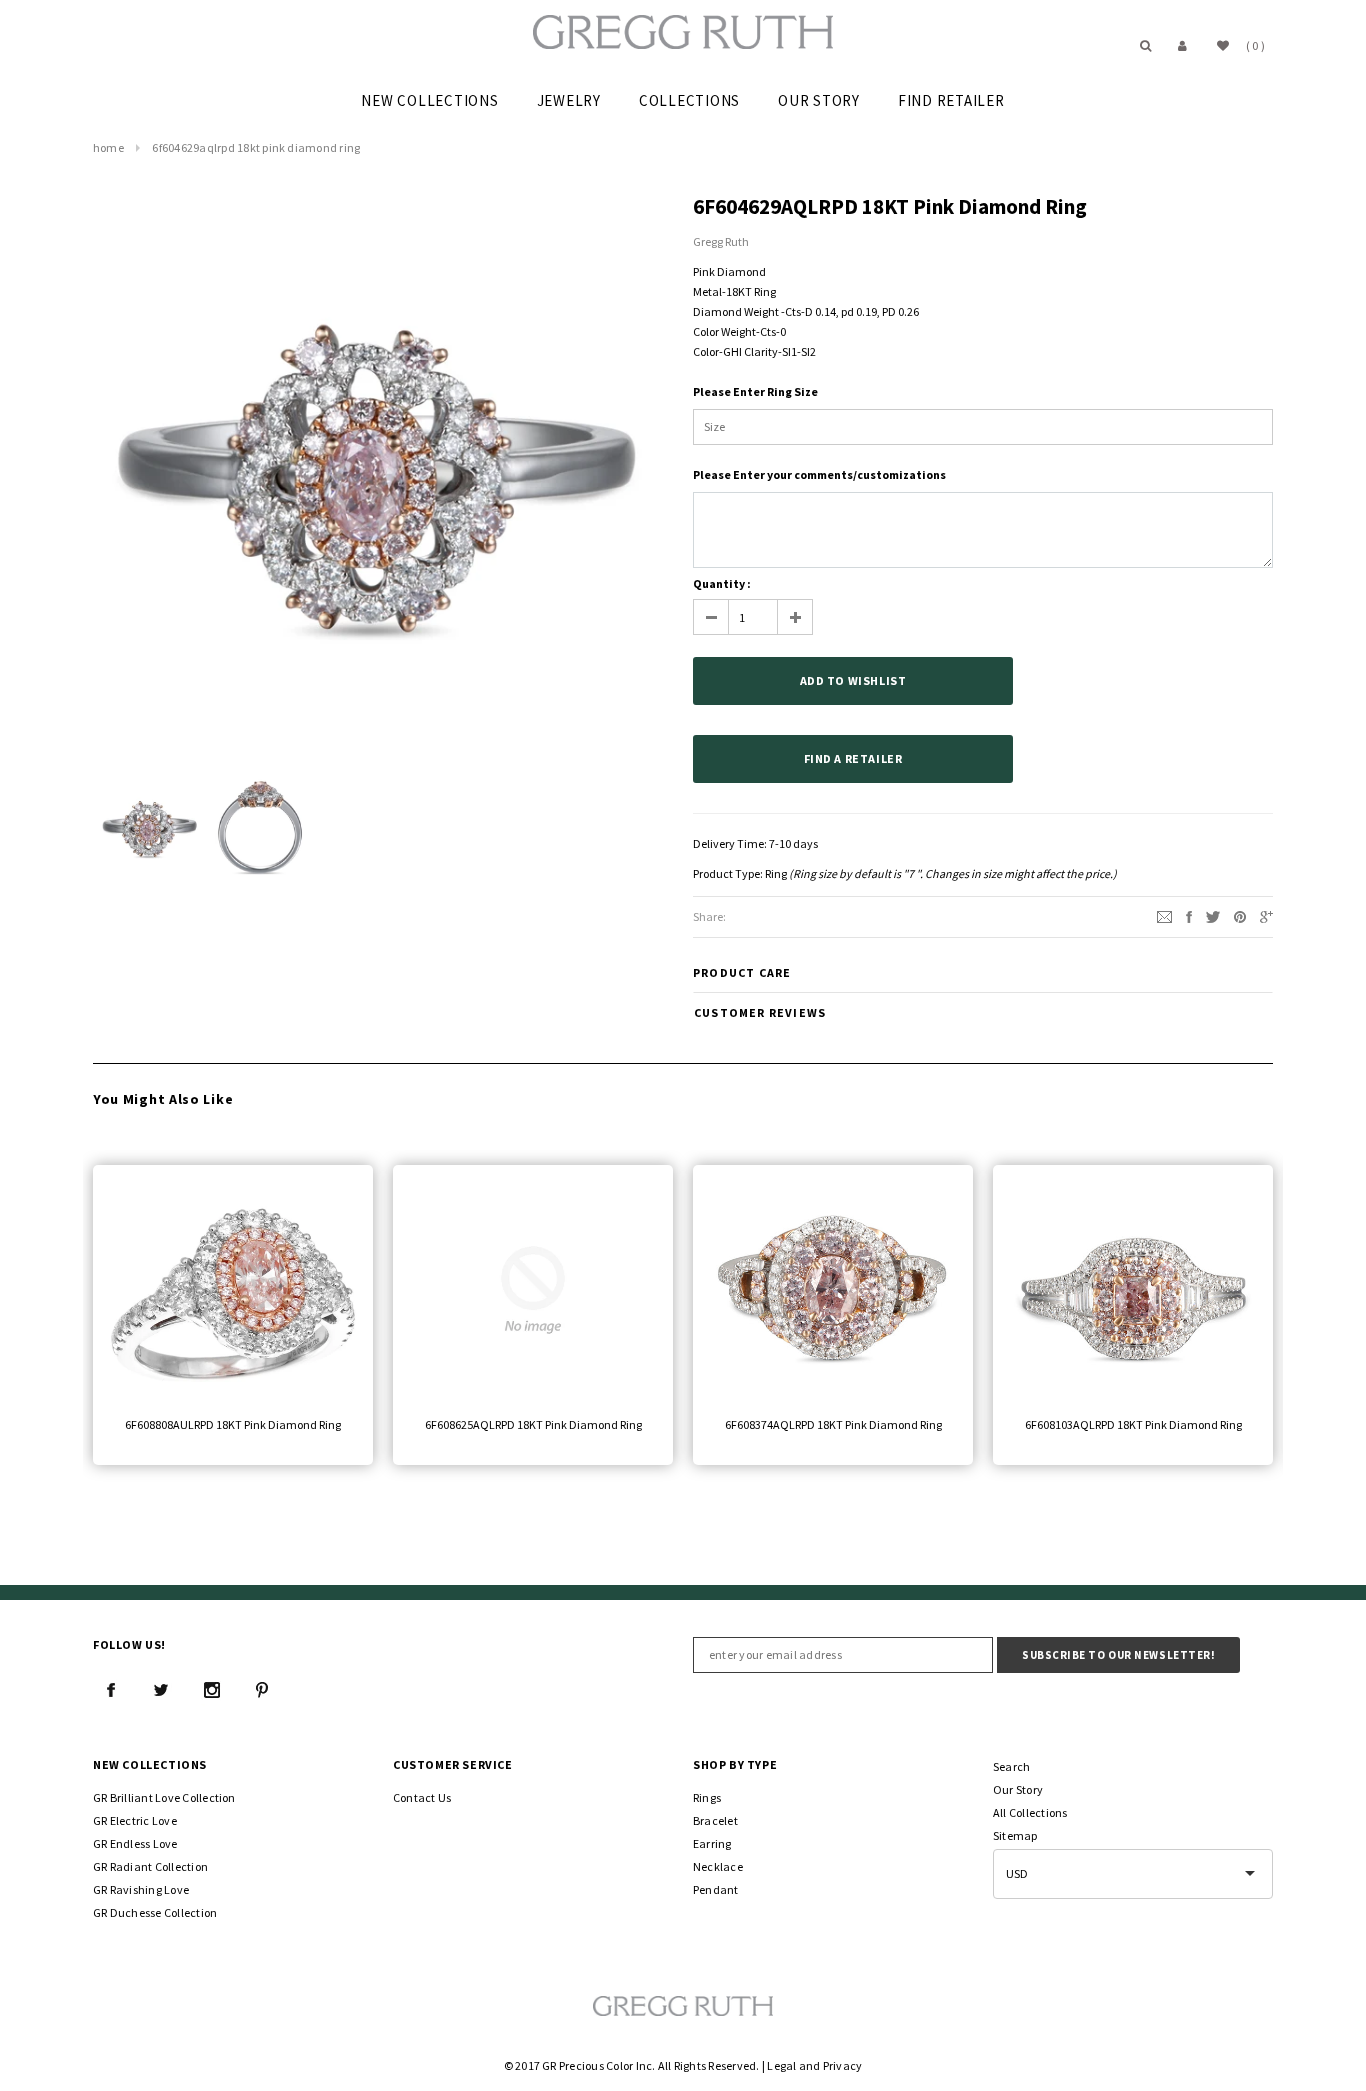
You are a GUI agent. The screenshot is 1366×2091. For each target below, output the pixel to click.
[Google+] (1266, 915)
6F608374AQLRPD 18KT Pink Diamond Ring (833, 1424)
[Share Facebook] (1189, 915)
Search (1011, 1766)
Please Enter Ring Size (755, 391)
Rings (707, 1797)
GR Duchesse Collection (155, 1912)
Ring (776, 873)
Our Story (1018, 1789)
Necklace (718, 1866)
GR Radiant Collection (150, 1866)
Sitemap (1015, 1835)
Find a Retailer (853, 758)
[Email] (1164, 915)
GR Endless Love (135, 1843)
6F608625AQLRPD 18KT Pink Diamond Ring (533, 1424)
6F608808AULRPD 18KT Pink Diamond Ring (233, 1424)
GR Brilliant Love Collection (164, 1797)
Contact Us (422, 1797)
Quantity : (722, 583)
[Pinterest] (1240, 915)
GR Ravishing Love (141, 1889)
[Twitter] (1213, 915)
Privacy (843, 2065)
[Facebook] (111, 1690)
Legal (781, 2065)
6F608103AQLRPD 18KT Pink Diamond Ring (1133, 1424)
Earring (712, 1843)
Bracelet (715, 1820)
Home (108, 147)
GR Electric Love (135, 1820)
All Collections (1030, 1812)
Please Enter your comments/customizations (819, 474)
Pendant (716, 1889)
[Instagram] (212, 1690)
